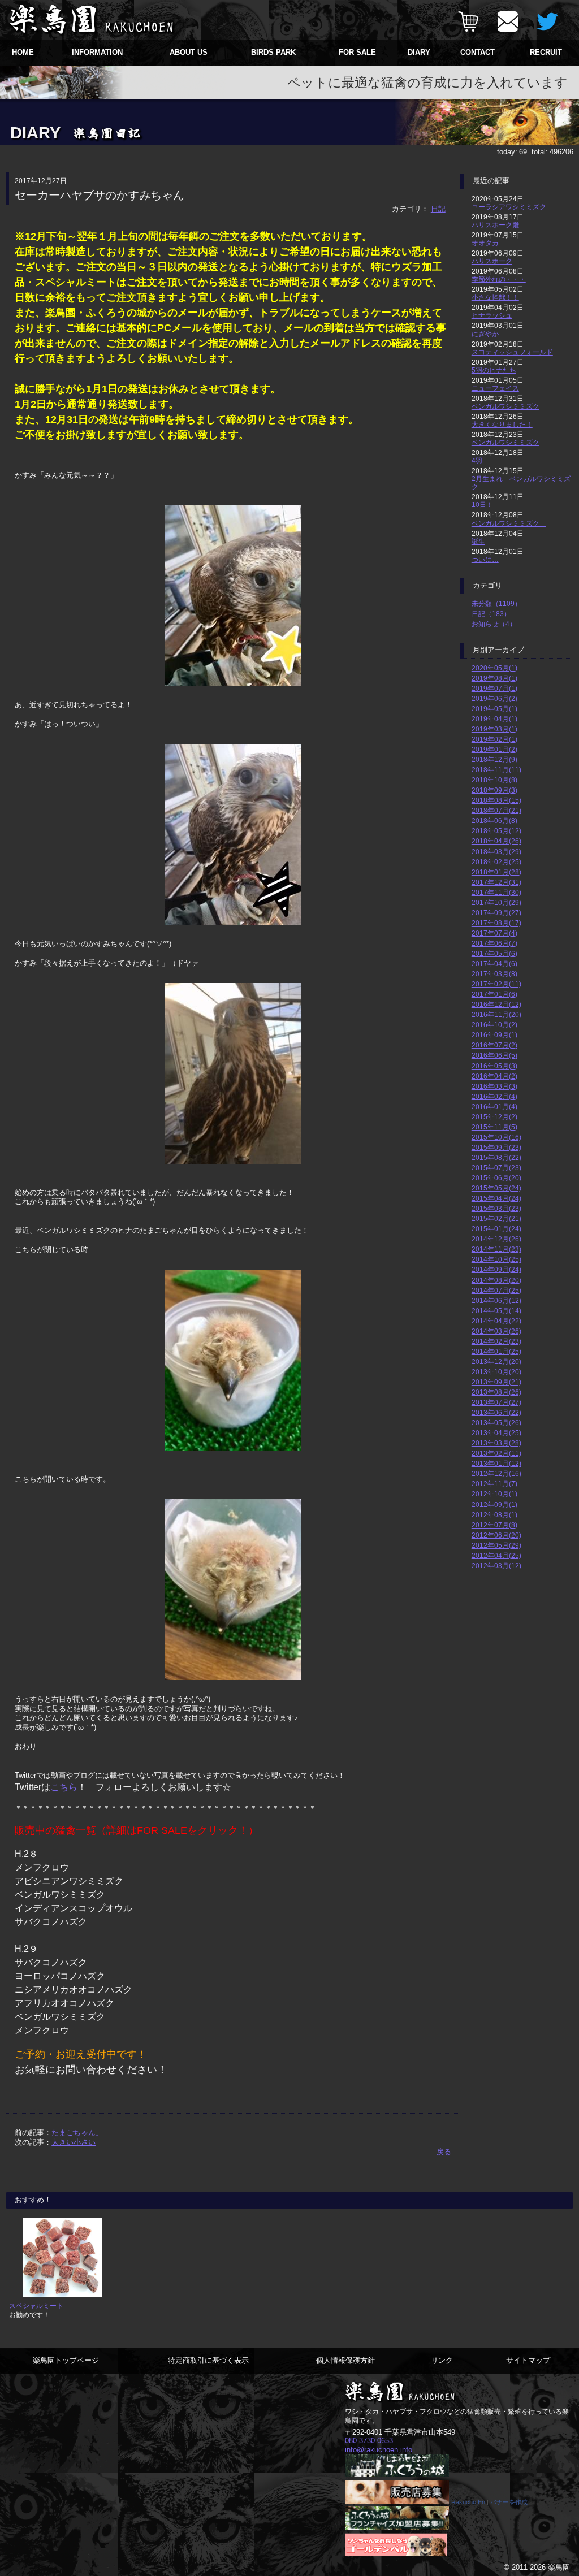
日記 (438, 209)
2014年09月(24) (496, 1269)
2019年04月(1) (494, 719)
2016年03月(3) (494, 1086)
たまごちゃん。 (77, 2133)
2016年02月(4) (494, 1096)
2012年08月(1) (494, 1515)
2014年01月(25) (496, 1351)
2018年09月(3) (494, 790)
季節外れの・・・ (499, 279)
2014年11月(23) (496, 1249)
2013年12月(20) (496, 1361)
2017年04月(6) (494, 964)
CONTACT (478, 52)
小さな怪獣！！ (495, 297)
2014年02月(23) (496, 1341)
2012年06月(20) (496, 1535)
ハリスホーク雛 (495, 225)
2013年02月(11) (496, 1453)
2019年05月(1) (494, 709)
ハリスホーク (492, 261)
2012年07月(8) (494, 1525)
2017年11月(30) (496, 892)
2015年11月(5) (494, 1127)
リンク (442, 2360)
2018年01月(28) (496, 872)
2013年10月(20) (496, 1372)
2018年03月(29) (496, 852)
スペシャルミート (36, 2306)
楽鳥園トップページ (66, 2360)
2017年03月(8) (494, 974)
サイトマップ (528, 2360)
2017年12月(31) (496, 882)
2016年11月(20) (496, 1014)
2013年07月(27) (496, 1402)
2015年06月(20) (496, 1178)
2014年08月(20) (496, 1280)
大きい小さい (74, 2142)
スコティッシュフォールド (512, 352)
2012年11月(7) (494, 1484)
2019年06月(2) (494, 698)
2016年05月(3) (494, 1066)
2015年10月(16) (496, 1137)
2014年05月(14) (496, 1311)
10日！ (482, 505)
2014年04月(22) (496, 1321)
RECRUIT (546, 52)
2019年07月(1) (494, 688)
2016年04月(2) (494, 1076)
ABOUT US (189, 52)
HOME (23, 52)
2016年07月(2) (494, 1045)
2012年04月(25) (496, 1555)
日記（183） (491, 614)
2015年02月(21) (496, 1218)
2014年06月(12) (496, 1300)
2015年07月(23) (496, 1168)
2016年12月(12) (496, 1004)
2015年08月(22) (496, 1157)
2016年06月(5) (494, 1055)
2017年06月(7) (494, 943)
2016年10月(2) (494, 1025)
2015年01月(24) (496, 1229)
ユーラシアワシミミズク (509, 207)
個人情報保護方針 (345, 2360)
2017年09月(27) (496, 913)
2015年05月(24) (496, 1188)
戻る (444, 2152)
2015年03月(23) (496, 1208)
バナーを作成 (509, 2502)
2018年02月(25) (496, 862)
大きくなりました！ (502, 424)
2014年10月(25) (496, 1259)
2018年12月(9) (494, 759)
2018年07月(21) (496, 810)
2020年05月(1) (494, 668)
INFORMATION (97, 52)
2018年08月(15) (496, 800)
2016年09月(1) (494, 1035)
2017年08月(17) (496, 923)
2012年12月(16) (496, 1473)
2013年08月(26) (496, 1392)
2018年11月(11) (496, 770)
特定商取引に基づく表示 (208, 2360)
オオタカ (485, 243)
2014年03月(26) (496, 1331)
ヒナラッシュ (492, 315)
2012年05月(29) (496, 1545)
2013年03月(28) (496, 1443)
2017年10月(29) (496, 902)
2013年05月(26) (496, 1423)
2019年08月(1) (494, 678)
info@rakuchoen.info (379, 2450)
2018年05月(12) (496, 831)
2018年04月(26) (496, 841)
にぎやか (485, 334)
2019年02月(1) (494, 739)
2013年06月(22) (496, 1412)
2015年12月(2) (494, 1117)
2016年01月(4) (494, 1107)
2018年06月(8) (494, 821)
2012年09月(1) (494, 1505)
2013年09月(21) (496, 1382)
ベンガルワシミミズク (505, 406)
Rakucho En (468, 2502)
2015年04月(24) (496, 1198)
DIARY (419, 52)
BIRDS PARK (273, 52)
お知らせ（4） (494, 624)
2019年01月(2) (494, 749)
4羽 (477, 460)
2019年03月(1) (494, 729)
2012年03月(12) (496, 1566)
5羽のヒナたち (494, 370)
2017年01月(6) (494, 994)
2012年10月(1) (494, 1494)
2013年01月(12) (496, 1463)
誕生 (478, 541)
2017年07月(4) (494, 933)
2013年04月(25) (496, 1433)
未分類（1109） (496, 603)
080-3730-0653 (369, 2441)
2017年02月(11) (496, 984)
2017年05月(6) (494, 953)
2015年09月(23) (496, 1147)
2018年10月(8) (494, 780)
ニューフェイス (495, 388)
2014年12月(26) (496, 1239)
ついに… (485, 559)
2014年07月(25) (496, 1290)
